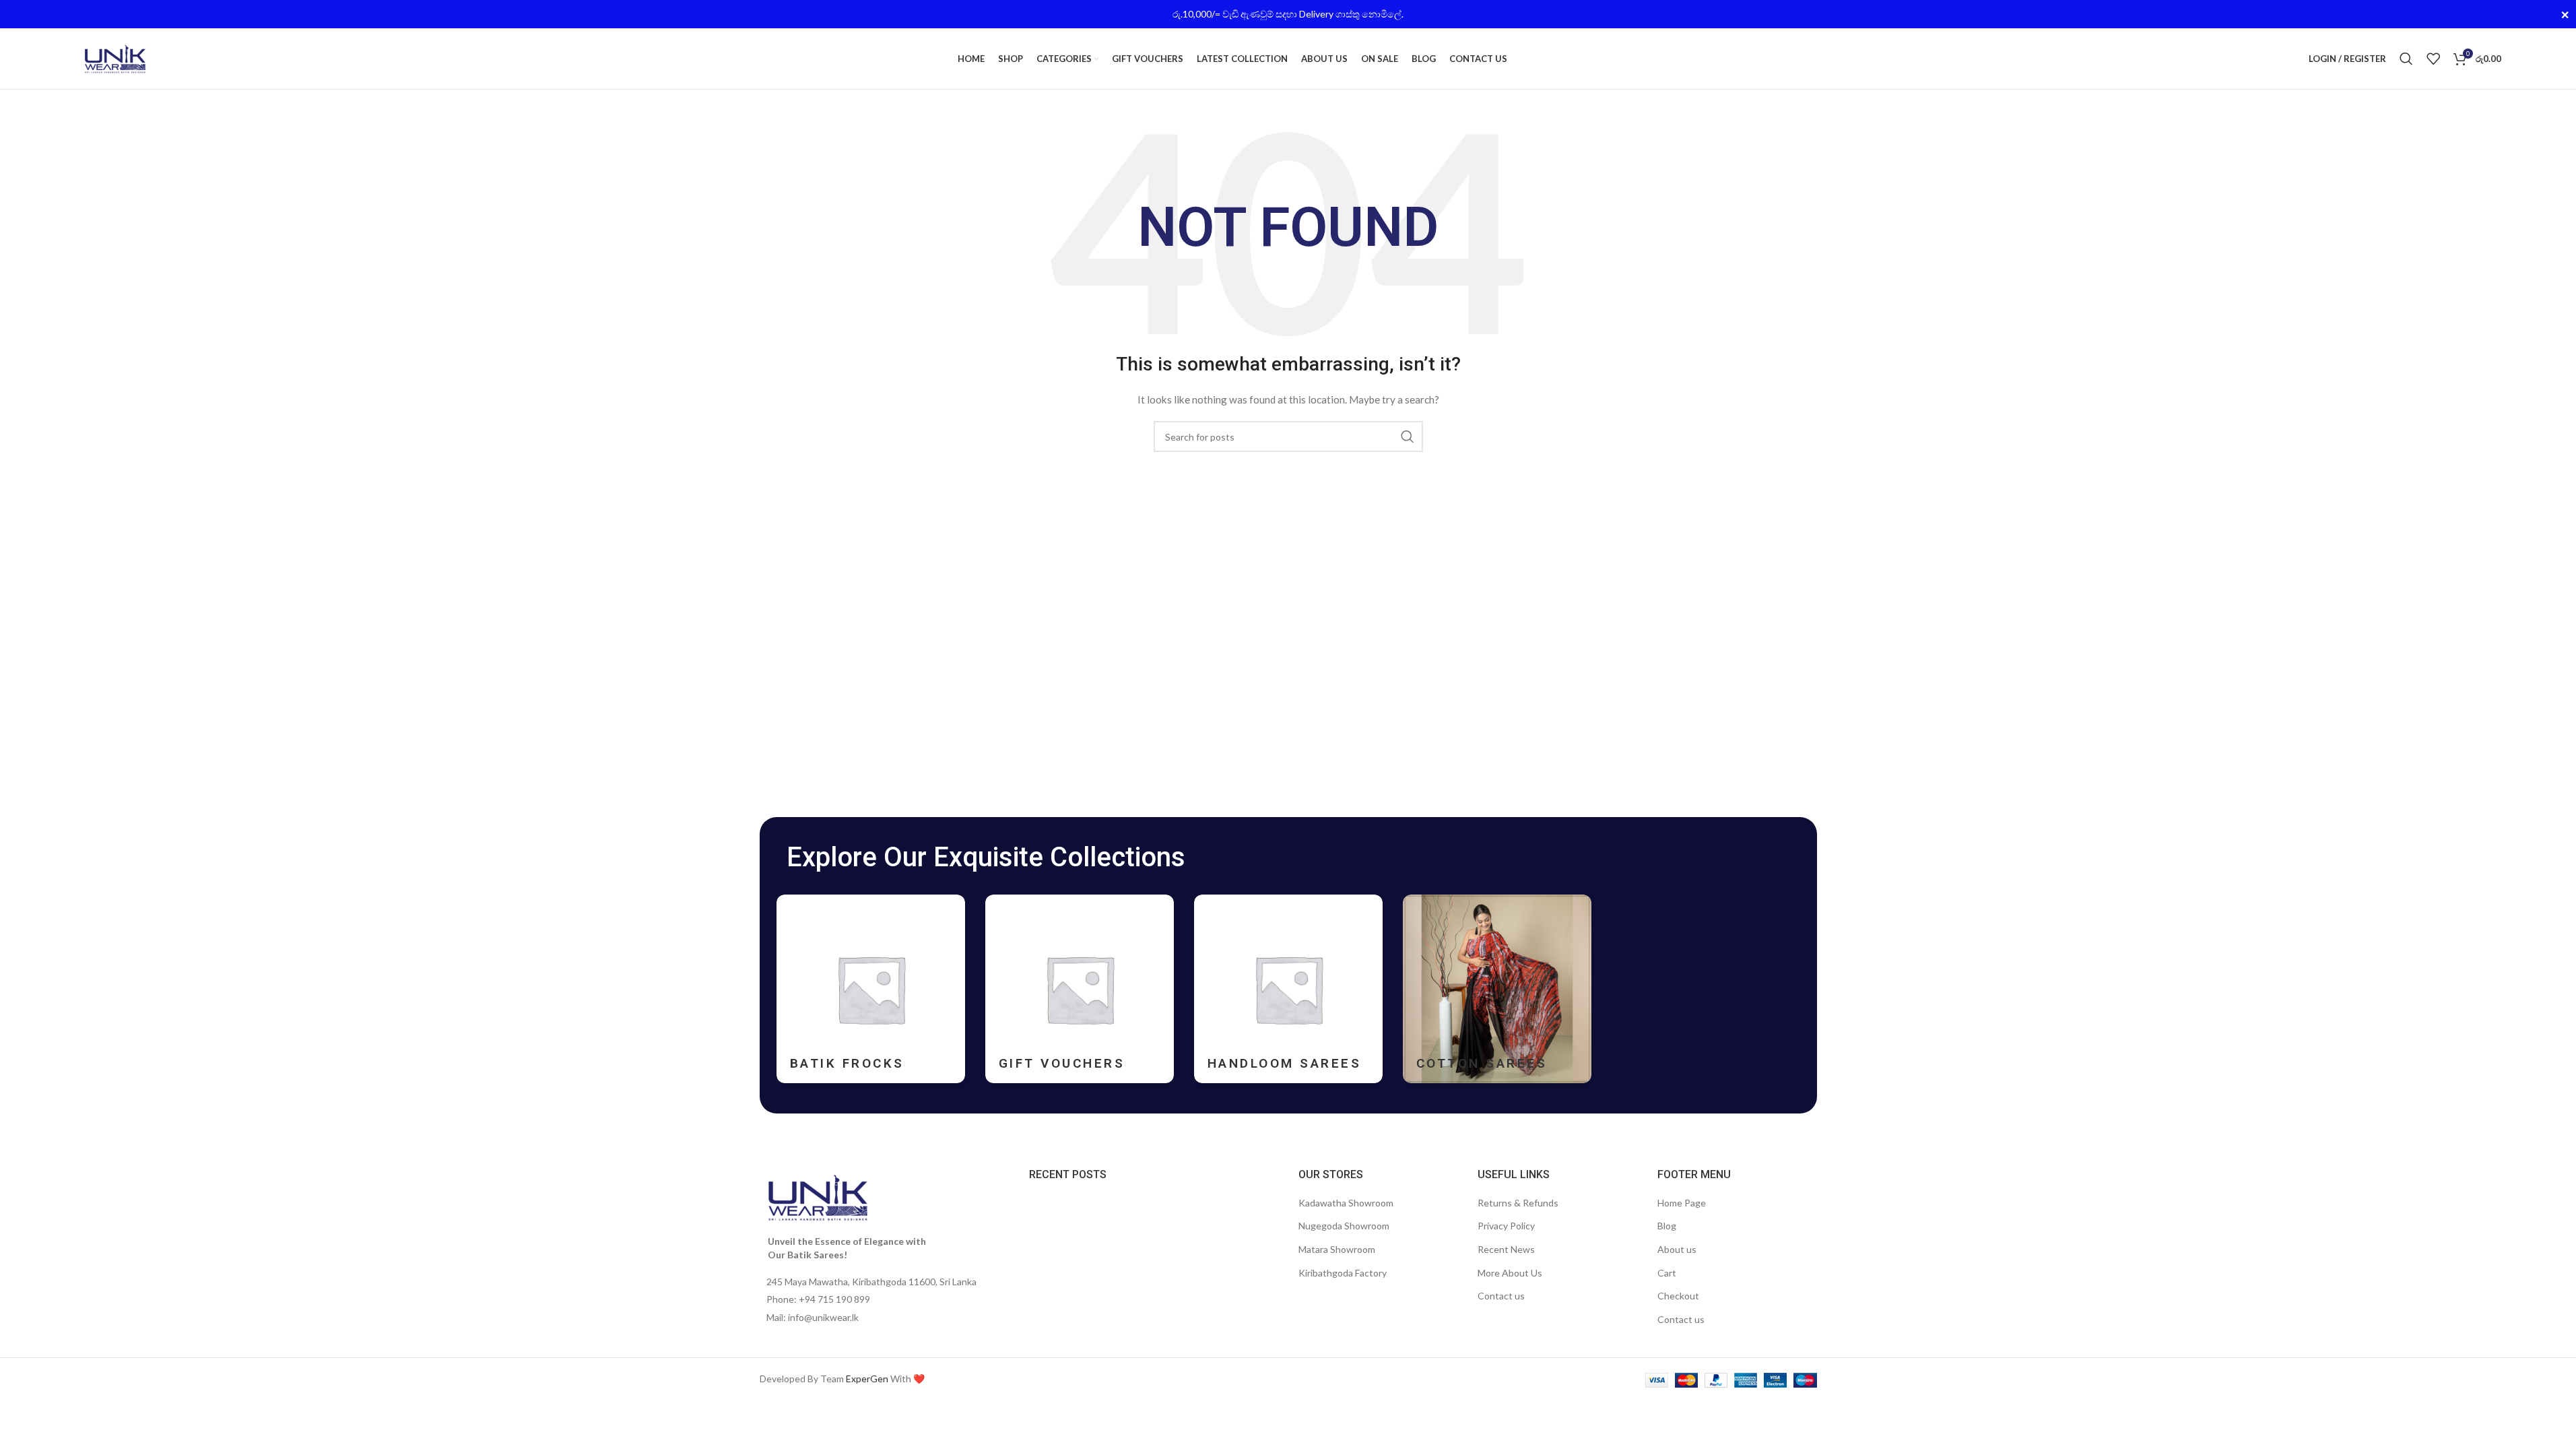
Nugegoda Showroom (1344, 1226)
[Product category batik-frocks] (871, 989)
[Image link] (818, 1197)
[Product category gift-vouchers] (1080, 989)
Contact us (1501, 1296)
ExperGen (867, 1379)
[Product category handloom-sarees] (1288, 989)
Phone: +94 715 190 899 (818, 1299)
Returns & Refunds (1518, 1203)
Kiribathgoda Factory (1343, 1273)
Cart (1667, 1273)
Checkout (1678, 1296)
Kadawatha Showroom (1346, 1203)
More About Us (1510, 1273)
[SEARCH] (1408, 437)
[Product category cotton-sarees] (1497, 989)
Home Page (1682, 1203)
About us (1677, 1249)
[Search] (2406, 59)
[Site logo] (115, 58)
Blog (1667, 1226)
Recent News (1506, 1249)
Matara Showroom (1337, 1249)
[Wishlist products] (2433, 59)
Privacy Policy (1506, 1226)
